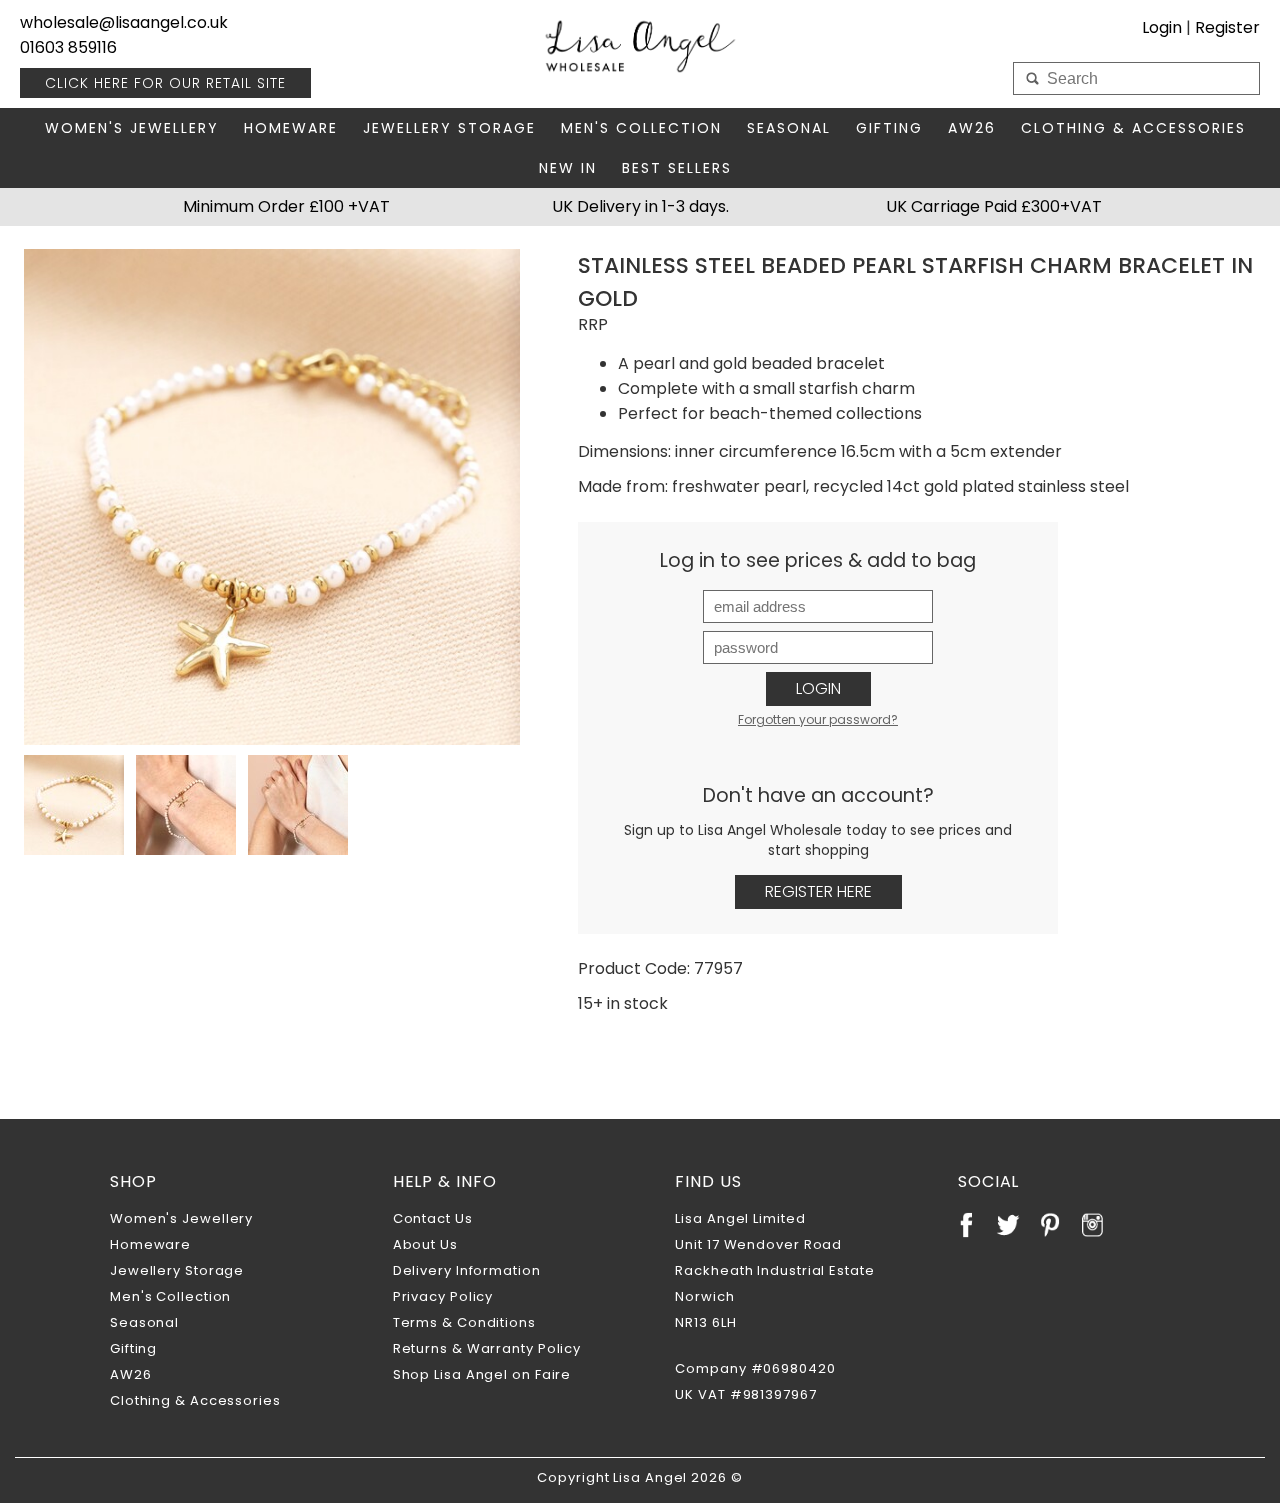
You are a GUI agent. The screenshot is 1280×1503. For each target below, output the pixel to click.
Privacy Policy (443, 1296)
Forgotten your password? (818, 719)
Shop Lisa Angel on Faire (482, 1374)
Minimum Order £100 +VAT (286, 206)
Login (818, 688)
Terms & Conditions (464, 1322)
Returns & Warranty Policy (487, 1348)
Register (1227, 27)
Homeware (291, 128)
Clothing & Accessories (1133, 128)
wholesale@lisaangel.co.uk (124, 22)
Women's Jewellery (132, 128)
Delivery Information (467, 1270)
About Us (425, 1244)
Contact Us (433, 1218)
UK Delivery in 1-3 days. (640, 206)
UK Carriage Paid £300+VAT (994, 206)
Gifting (889, 128)
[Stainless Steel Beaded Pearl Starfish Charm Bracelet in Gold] (272, 497)
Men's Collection (641, 128)
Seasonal (789, 128)
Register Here (818, 891)
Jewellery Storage (449, 128)
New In (568, 168)
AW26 (972, 128)
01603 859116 (68, 47)
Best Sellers (677, 168)
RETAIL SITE (165, 83)
